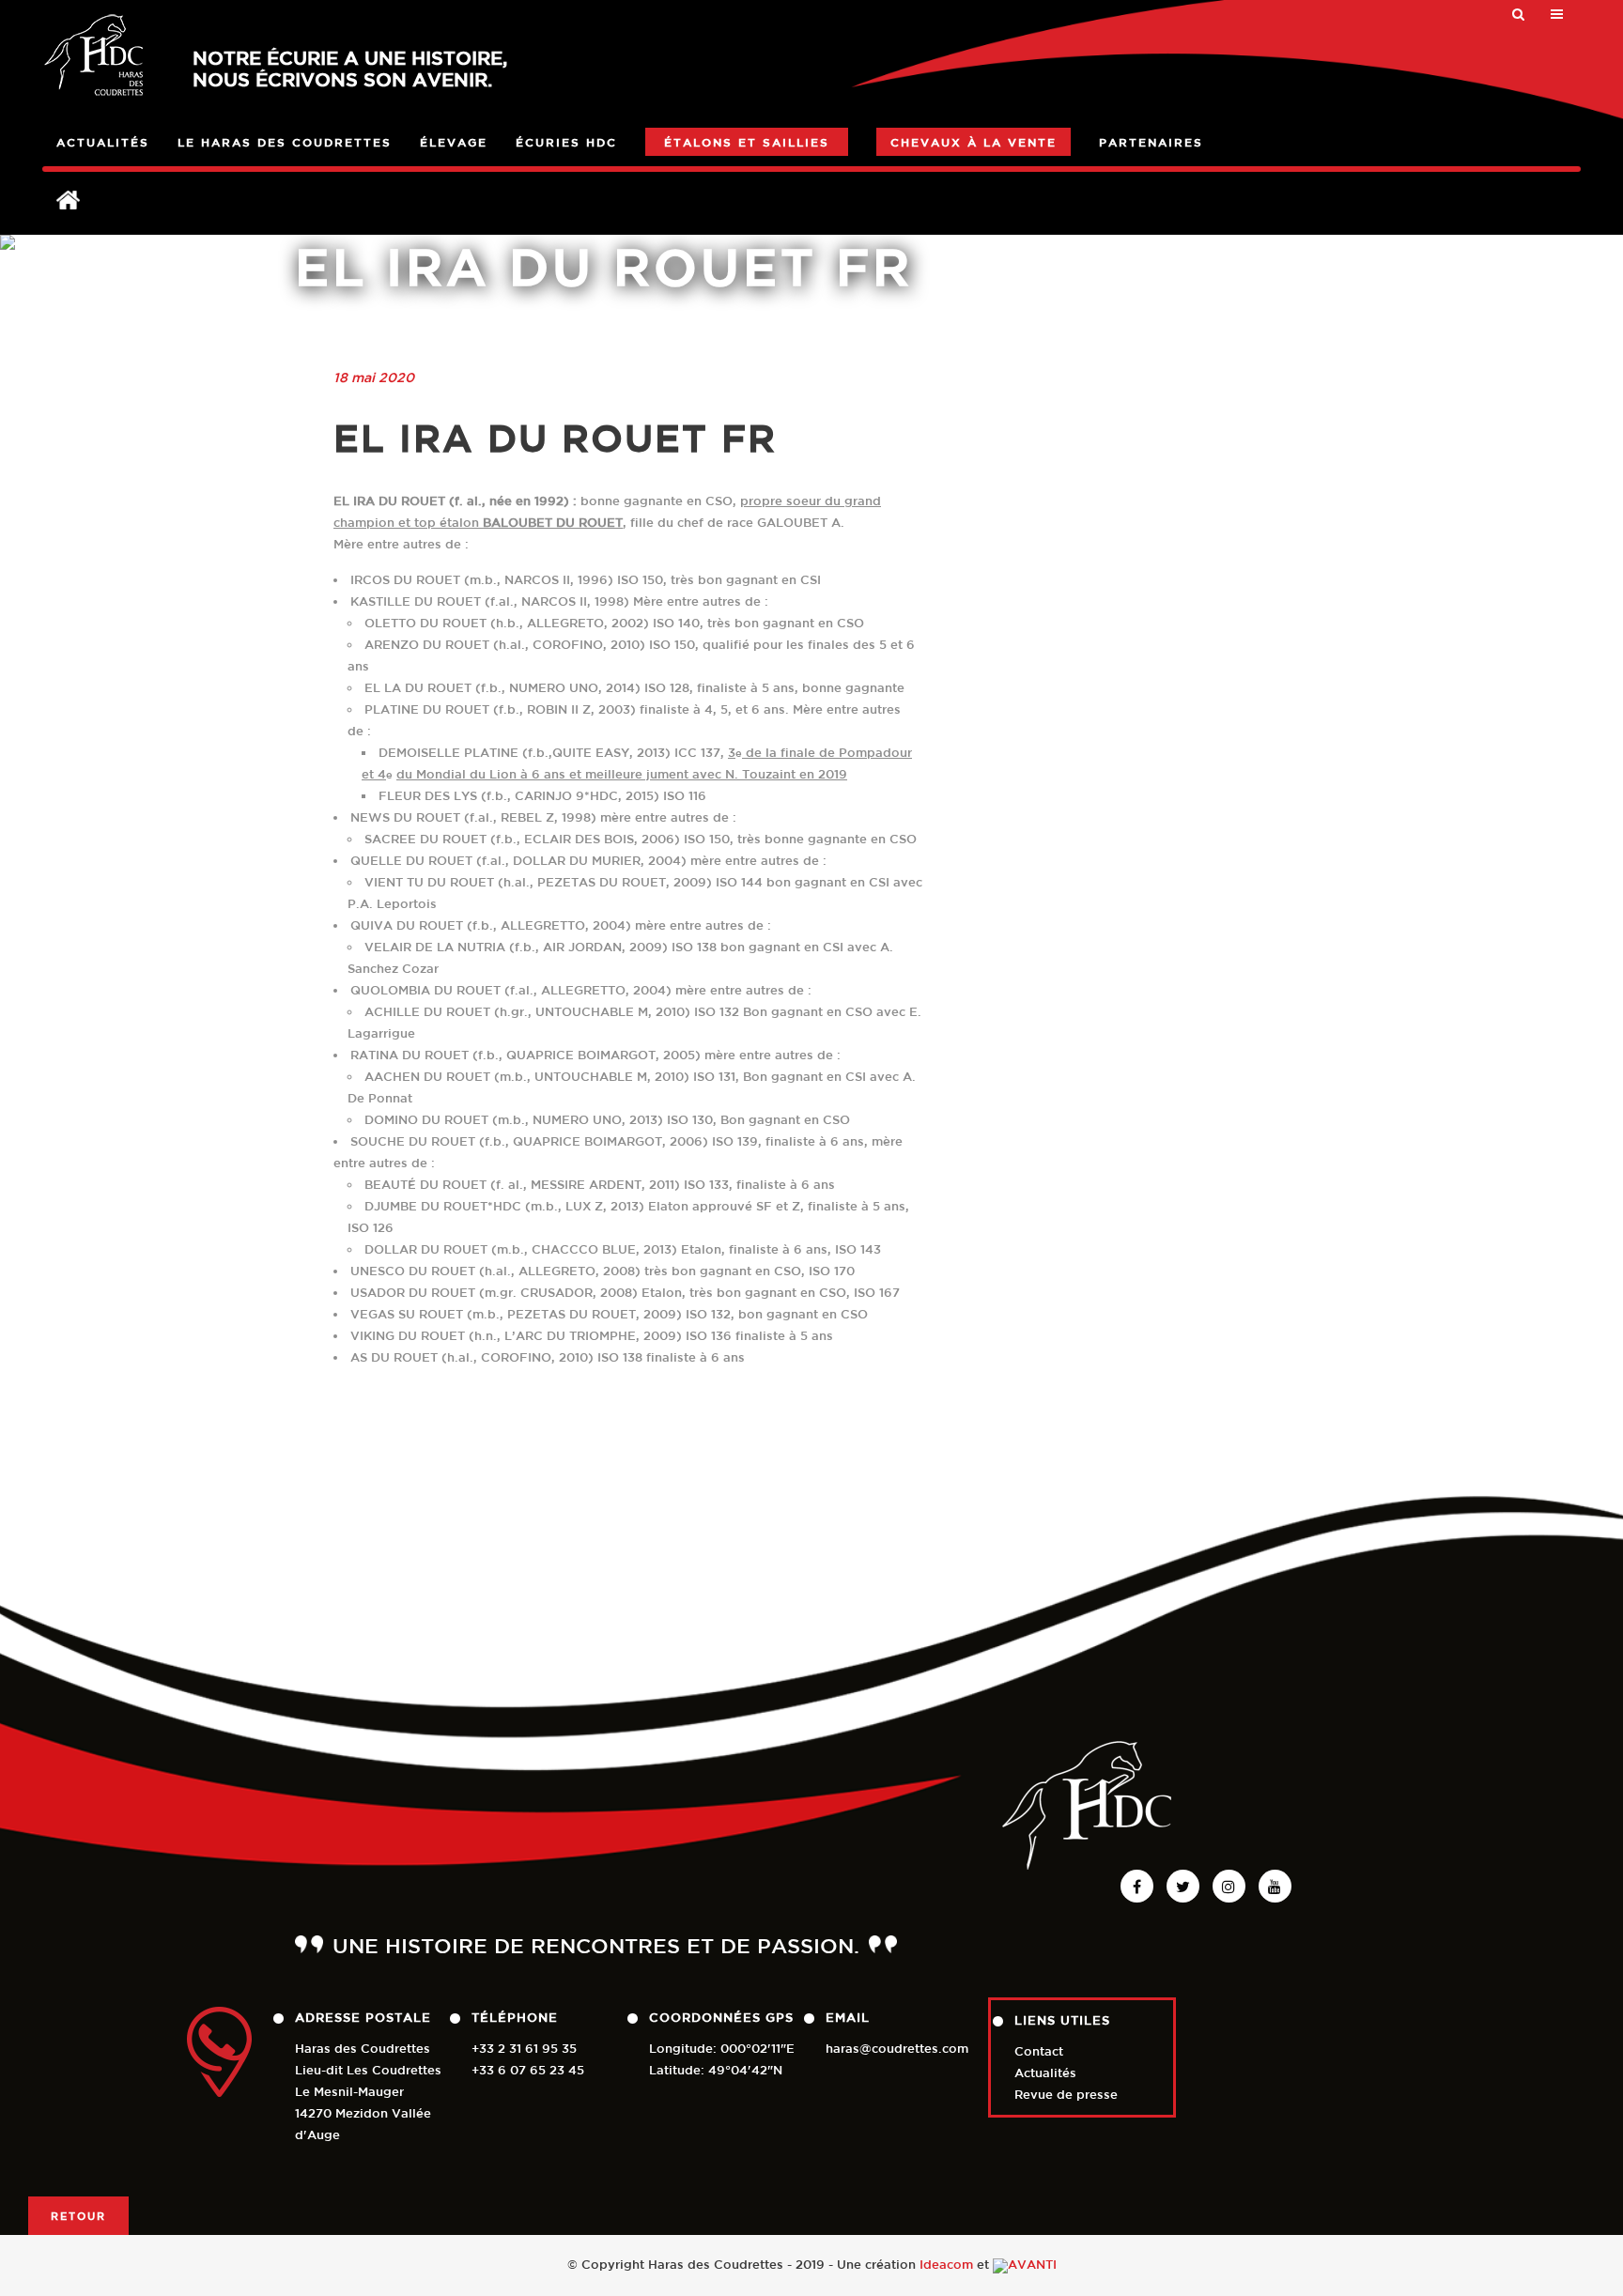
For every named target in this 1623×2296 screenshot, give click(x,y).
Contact (1039, 2051)
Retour (78, 2216)
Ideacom (946, 2265)
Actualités (1045, 2073)
